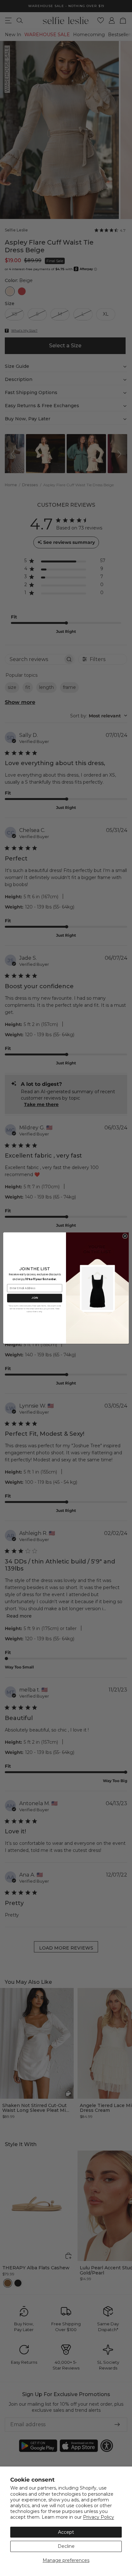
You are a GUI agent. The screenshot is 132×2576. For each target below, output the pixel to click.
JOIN (34, 1298)
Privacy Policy (99, 2517)
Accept (66, 2532)
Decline (66, 2546)
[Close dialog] (125, 1236)
